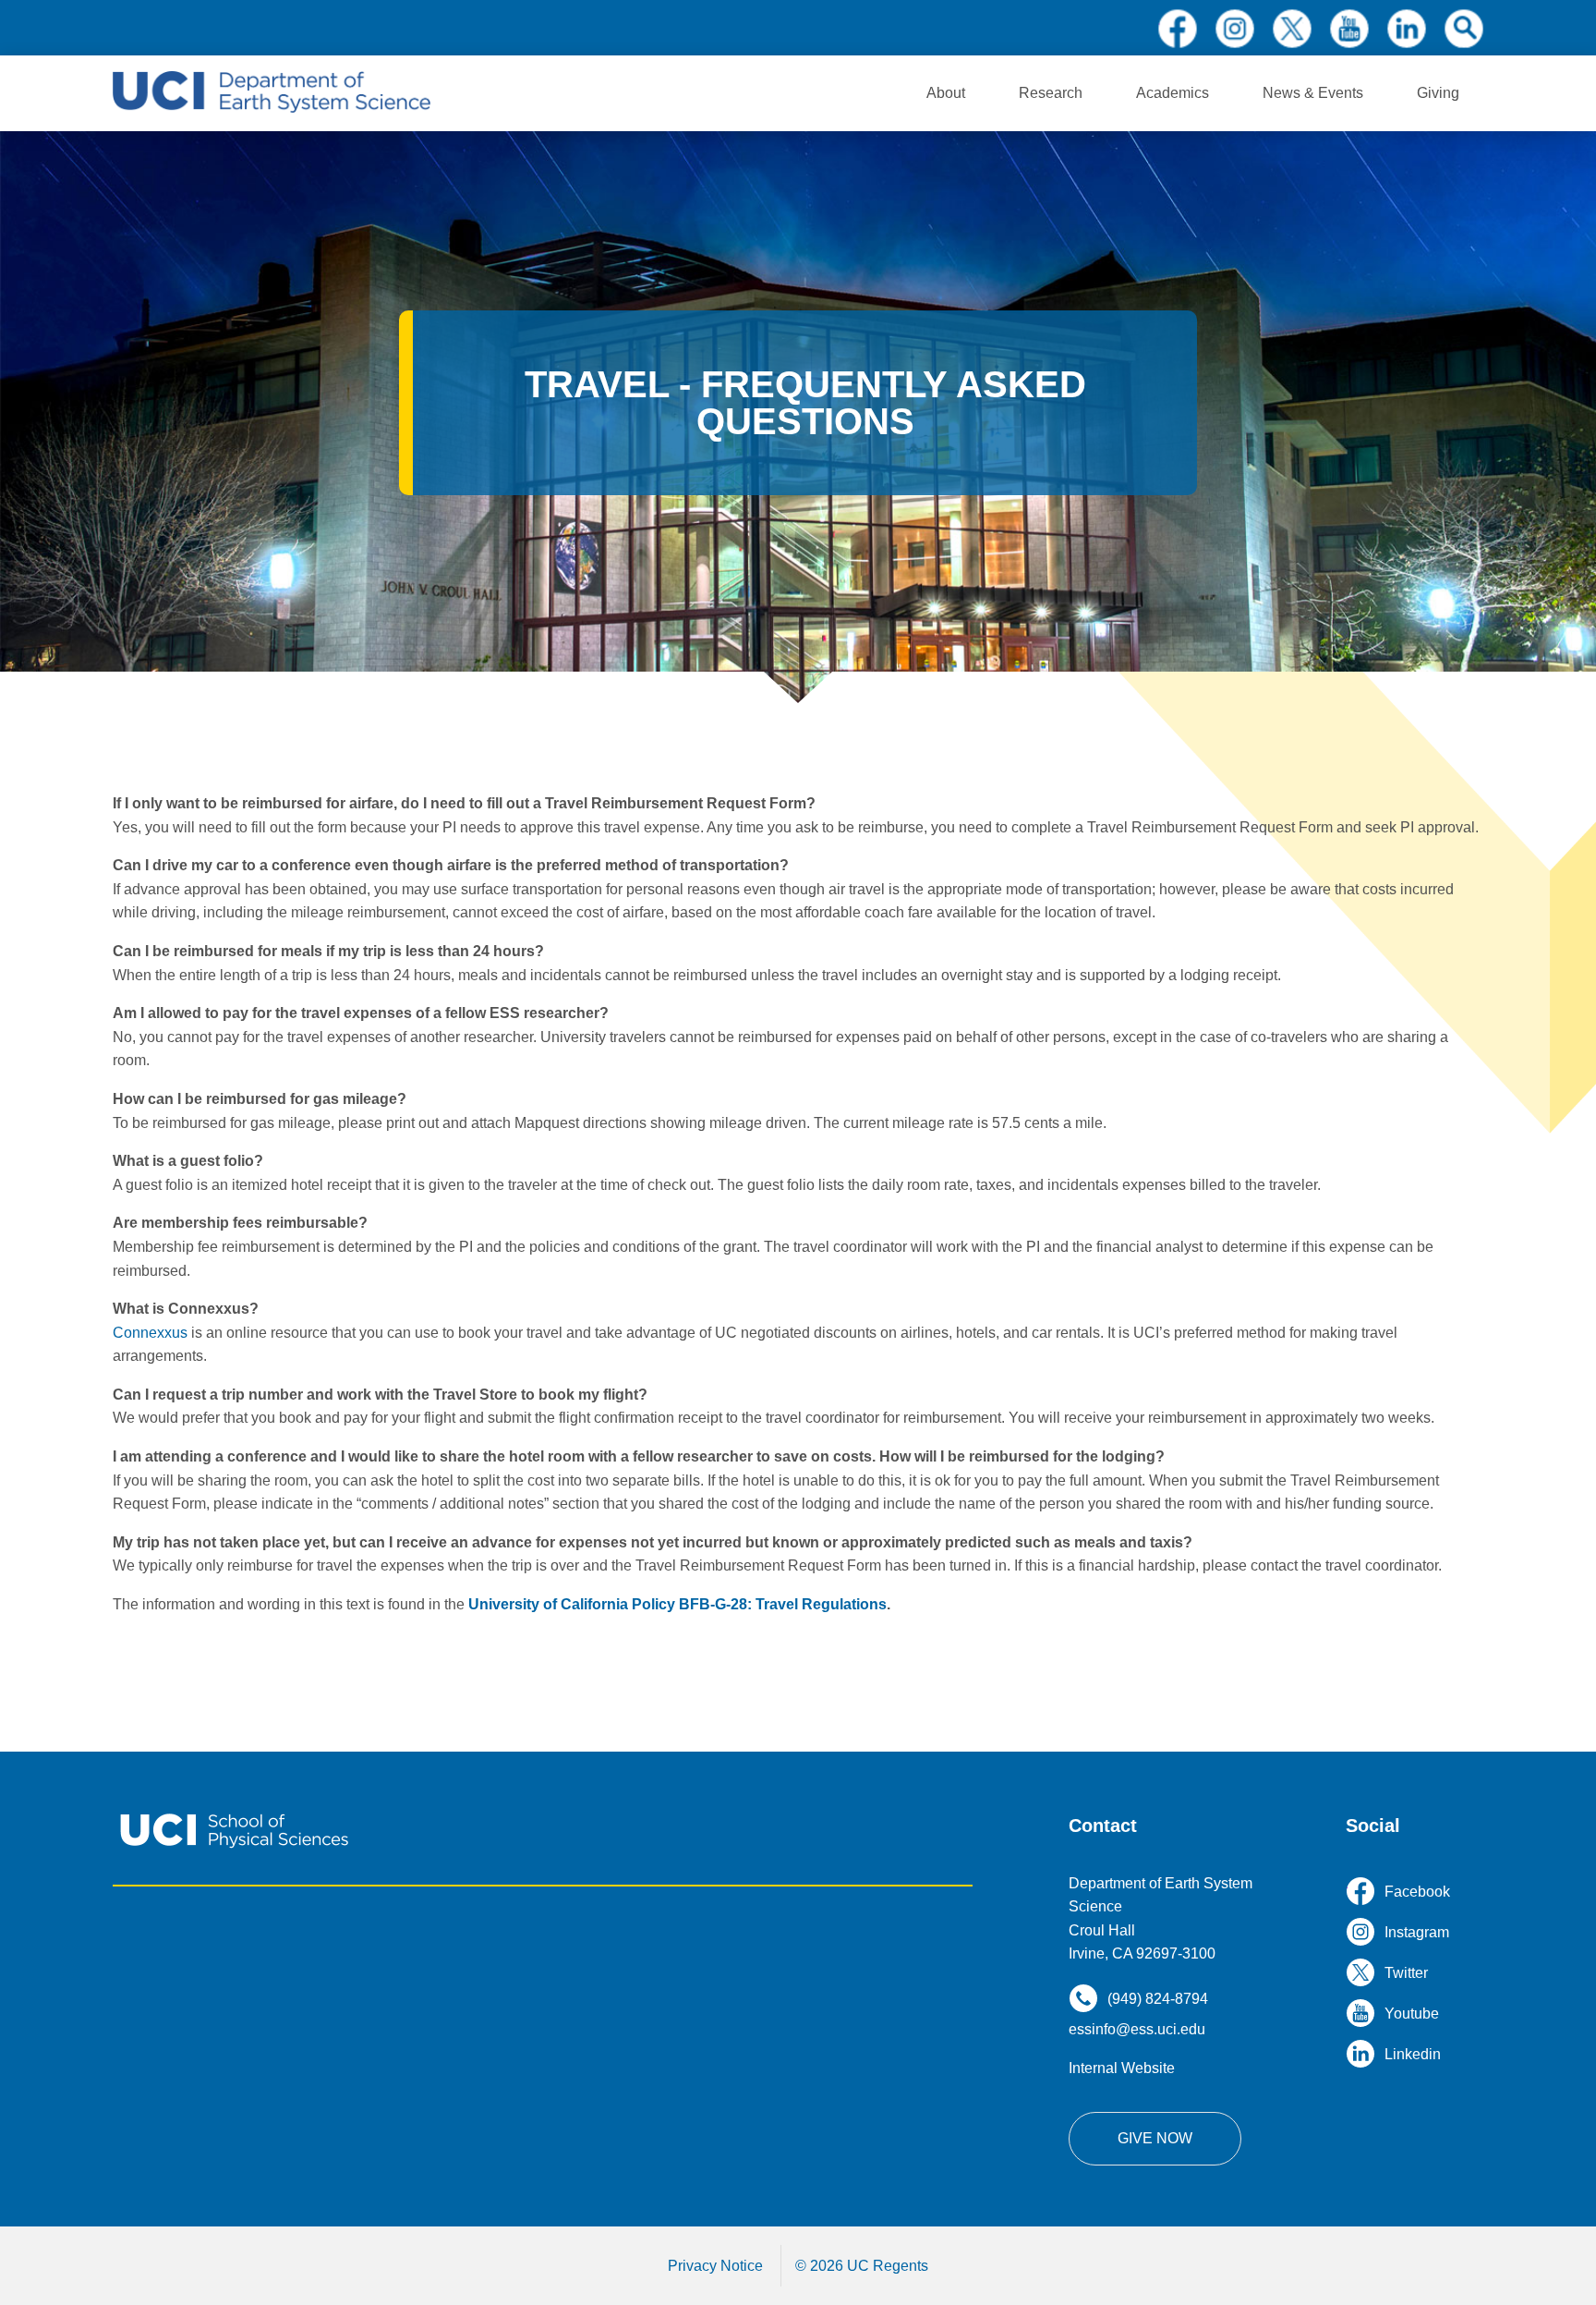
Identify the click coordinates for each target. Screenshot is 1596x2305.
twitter (1292, 29)
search (1464, 29)
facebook (1178, 29)
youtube (1349, 29)
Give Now (1155, 2138)
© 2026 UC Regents (862, 2266)
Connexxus (150, 1333)
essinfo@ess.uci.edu (1137, 2029)
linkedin (1407, 29)
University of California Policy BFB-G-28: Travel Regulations (677, 1604)
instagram (1235, 29)
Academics (1173, 93)
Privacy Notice (715, 2266)
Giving (1438, 93)
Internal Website (1122, 2068)
